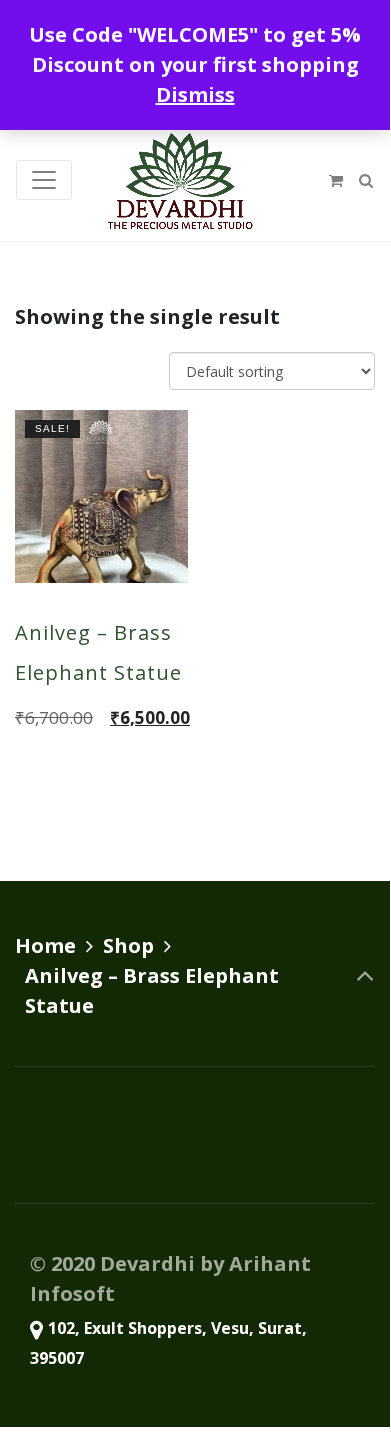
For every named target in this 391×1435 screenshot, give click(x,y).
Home (45, 945)
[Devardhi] (180, 180)
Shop (128, 945)
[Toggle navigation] (44, 180)
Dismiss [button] (195, 94)
